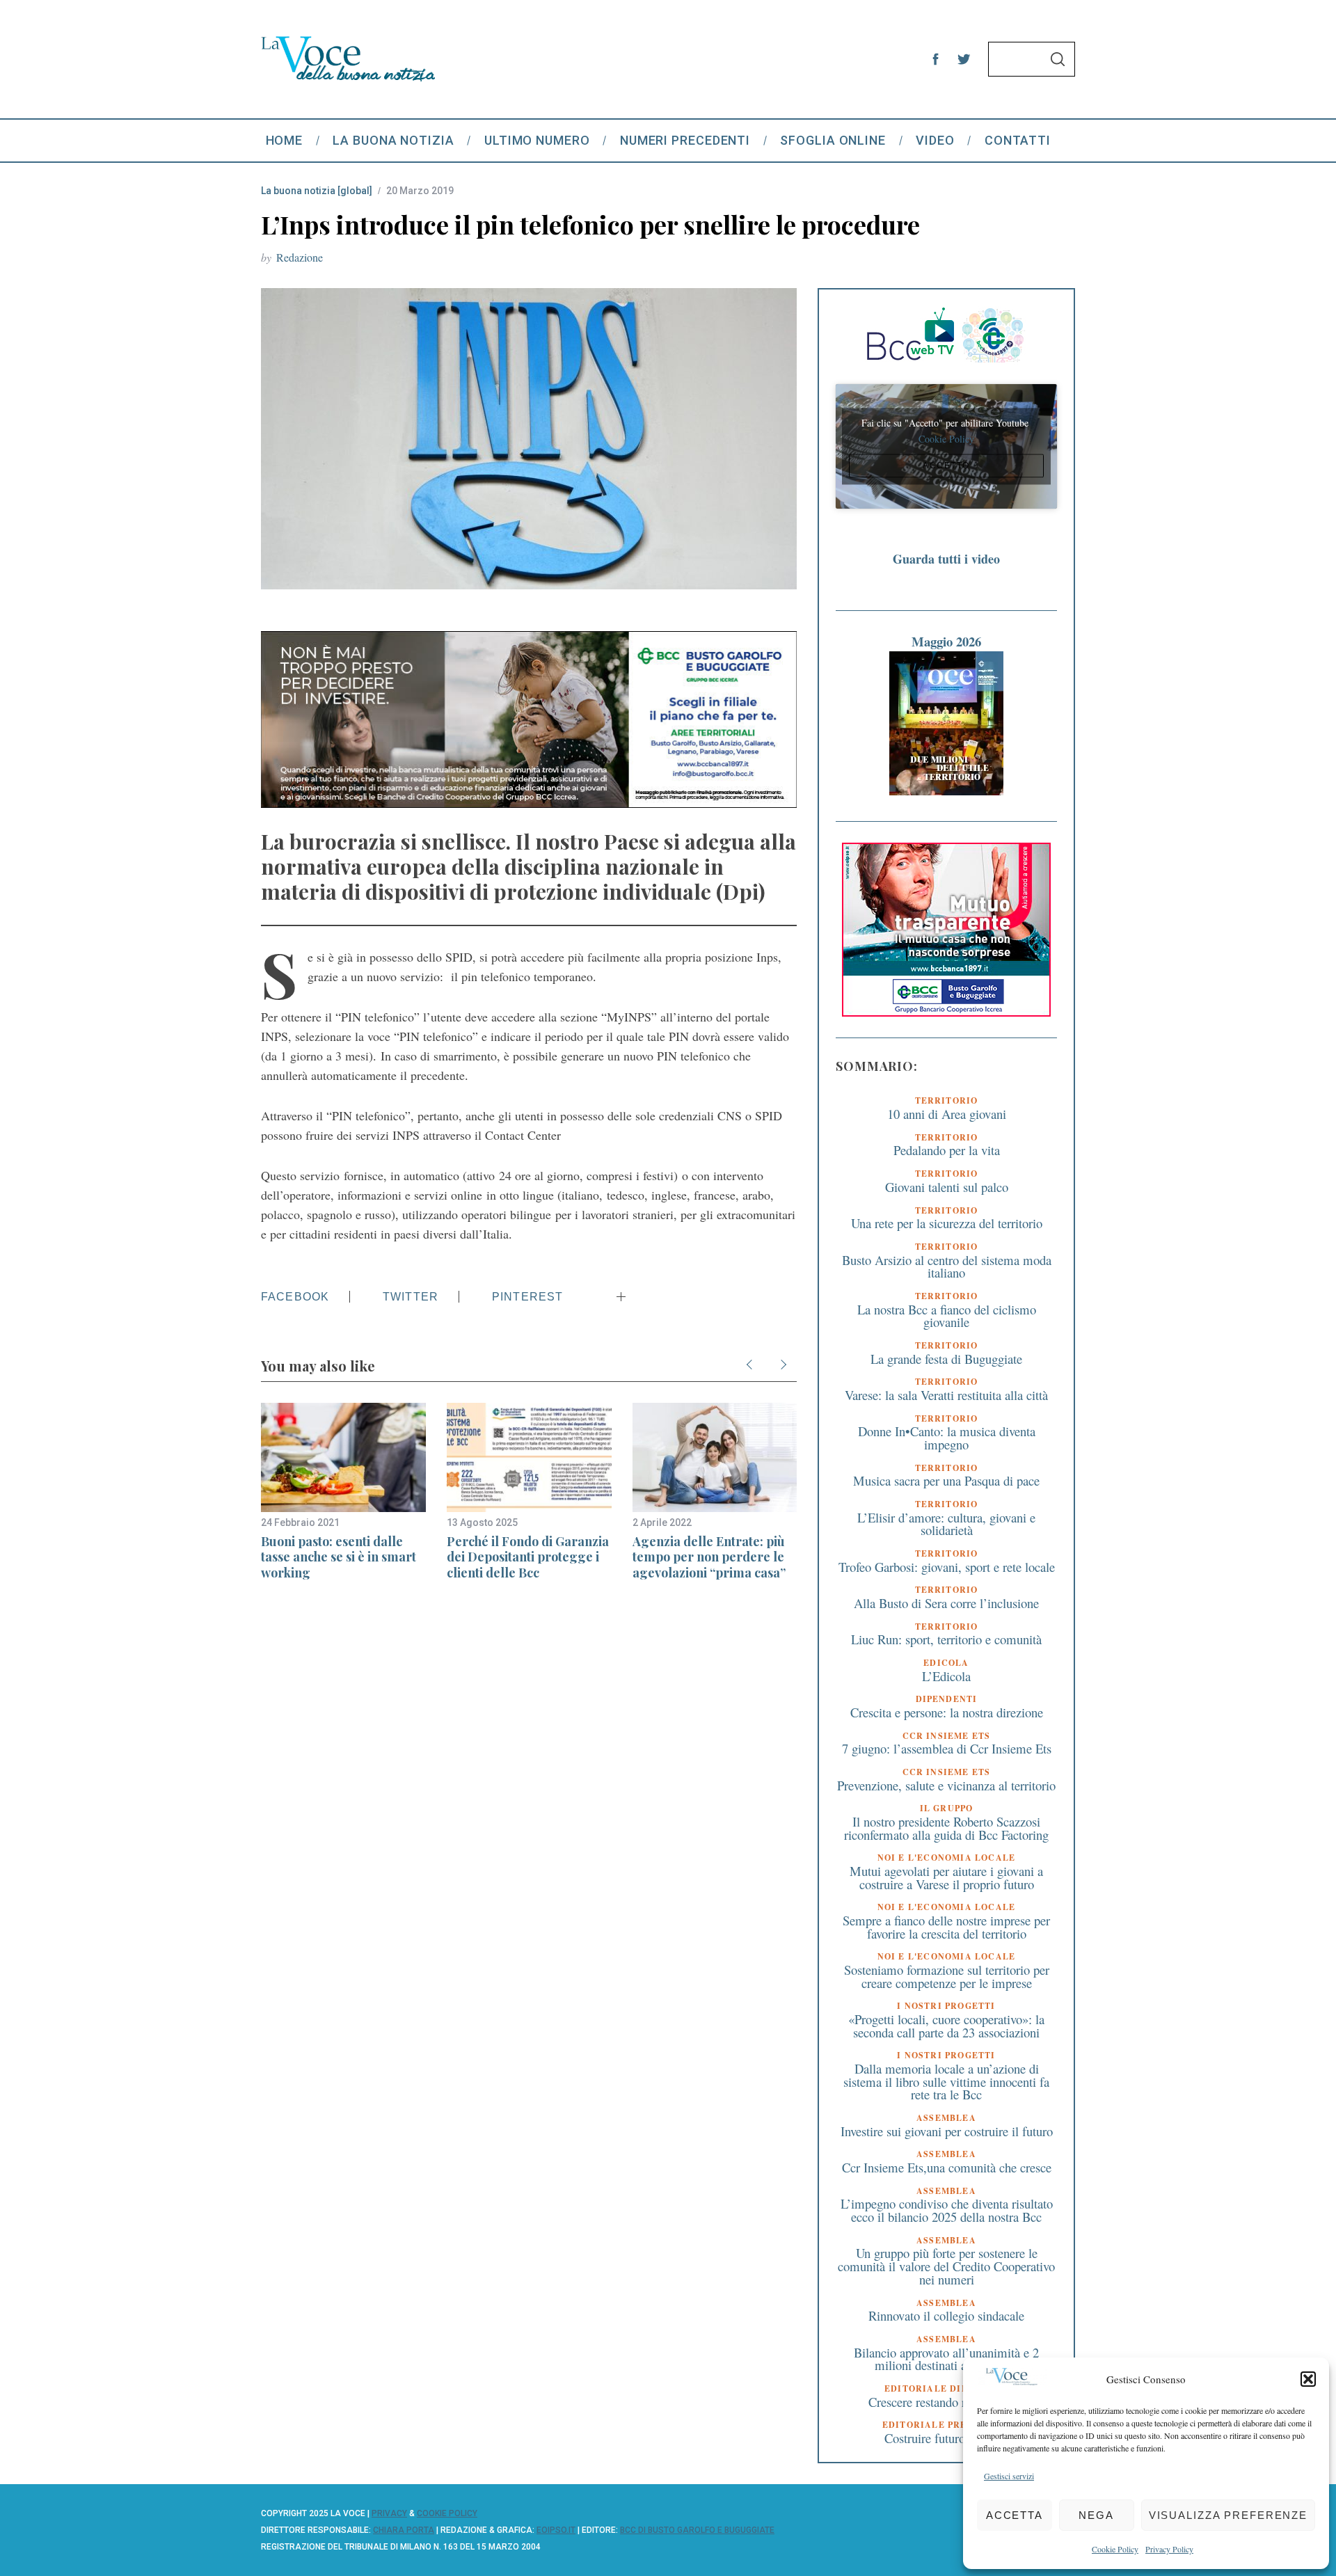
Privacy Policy (1169, 2549)
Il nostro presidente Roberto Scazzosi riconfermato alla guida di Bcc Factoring (946, 1828)
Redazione (300, 257)
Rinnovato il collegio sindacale (946, 2315)
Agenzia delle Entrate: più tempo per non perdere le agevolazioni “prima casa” (709, 1557)
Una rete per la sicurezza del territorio (947, 1223)
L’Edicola (946, 1676)
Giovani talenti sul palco (947, 1187)
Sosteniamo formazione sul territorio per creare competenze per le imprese (947, 1976)
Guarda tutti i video (946, 559)
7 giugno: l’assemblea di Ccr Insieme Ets (947, 1748)
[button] (1308, 2379)
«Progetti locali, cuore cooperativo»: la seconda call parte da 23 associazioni (946, 2026)
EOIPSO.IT (556, 2530)
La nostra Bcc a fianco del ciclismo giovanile (947, 1316)
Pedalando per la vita (947, 1150)
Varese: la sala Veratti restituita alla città (946, 1395)
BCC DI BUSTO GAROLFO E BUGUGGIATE (697, 2530)
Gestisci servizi (1009, 2476)
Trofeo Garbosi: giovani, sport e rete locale (947, 1567)
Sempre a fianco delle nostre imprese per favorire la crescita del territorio (946, 1927)
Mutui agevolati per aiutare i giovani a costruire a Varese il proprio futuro (946, 1877)
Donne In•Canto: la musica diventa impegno (947, 1438)
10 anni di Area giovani (947, 1114)
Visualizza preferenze (1228, 2515)
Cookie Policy (1115, 2549)
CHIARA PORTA (404, 2530)
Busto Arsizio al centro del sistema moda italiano (947, 1266)
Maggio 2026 (946, 641)
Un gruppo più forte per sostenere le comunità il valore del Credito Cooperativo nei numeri (946, 2266)
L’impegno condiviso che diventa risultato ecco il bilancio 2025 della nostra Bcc (947, 2210)
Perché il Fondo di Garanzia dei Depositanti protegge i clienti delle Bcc (528, 1557)
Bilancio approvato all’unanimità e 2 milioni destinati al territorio (946, 2359)
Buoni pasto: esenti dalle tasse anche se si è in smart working (339, 1557)
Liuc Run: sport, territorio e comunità (946, 1639)
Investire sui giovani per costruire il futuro (947, 2131)
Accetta (1015, 2515)
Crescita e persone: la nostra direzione (947, 1712)
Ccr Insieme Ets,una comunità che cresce (947, 2167)
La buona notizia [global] (317, 191)
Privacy (389, 2513)
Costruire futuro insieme (946, 2438)
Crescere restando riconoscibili (946, 2402)
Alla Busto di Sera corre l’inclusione (946, 1603)
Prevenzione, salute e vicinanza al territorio (946, 1785)
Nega (1096, 2515)
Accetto (946, 466)
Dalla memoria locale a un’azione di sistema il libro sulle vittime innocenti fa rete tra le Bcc (946, 2081)
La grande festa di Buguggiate (946, 1359)
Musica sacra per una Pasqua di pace (946, 1480)
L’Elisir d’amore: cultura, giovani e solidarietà (946, 1524)
